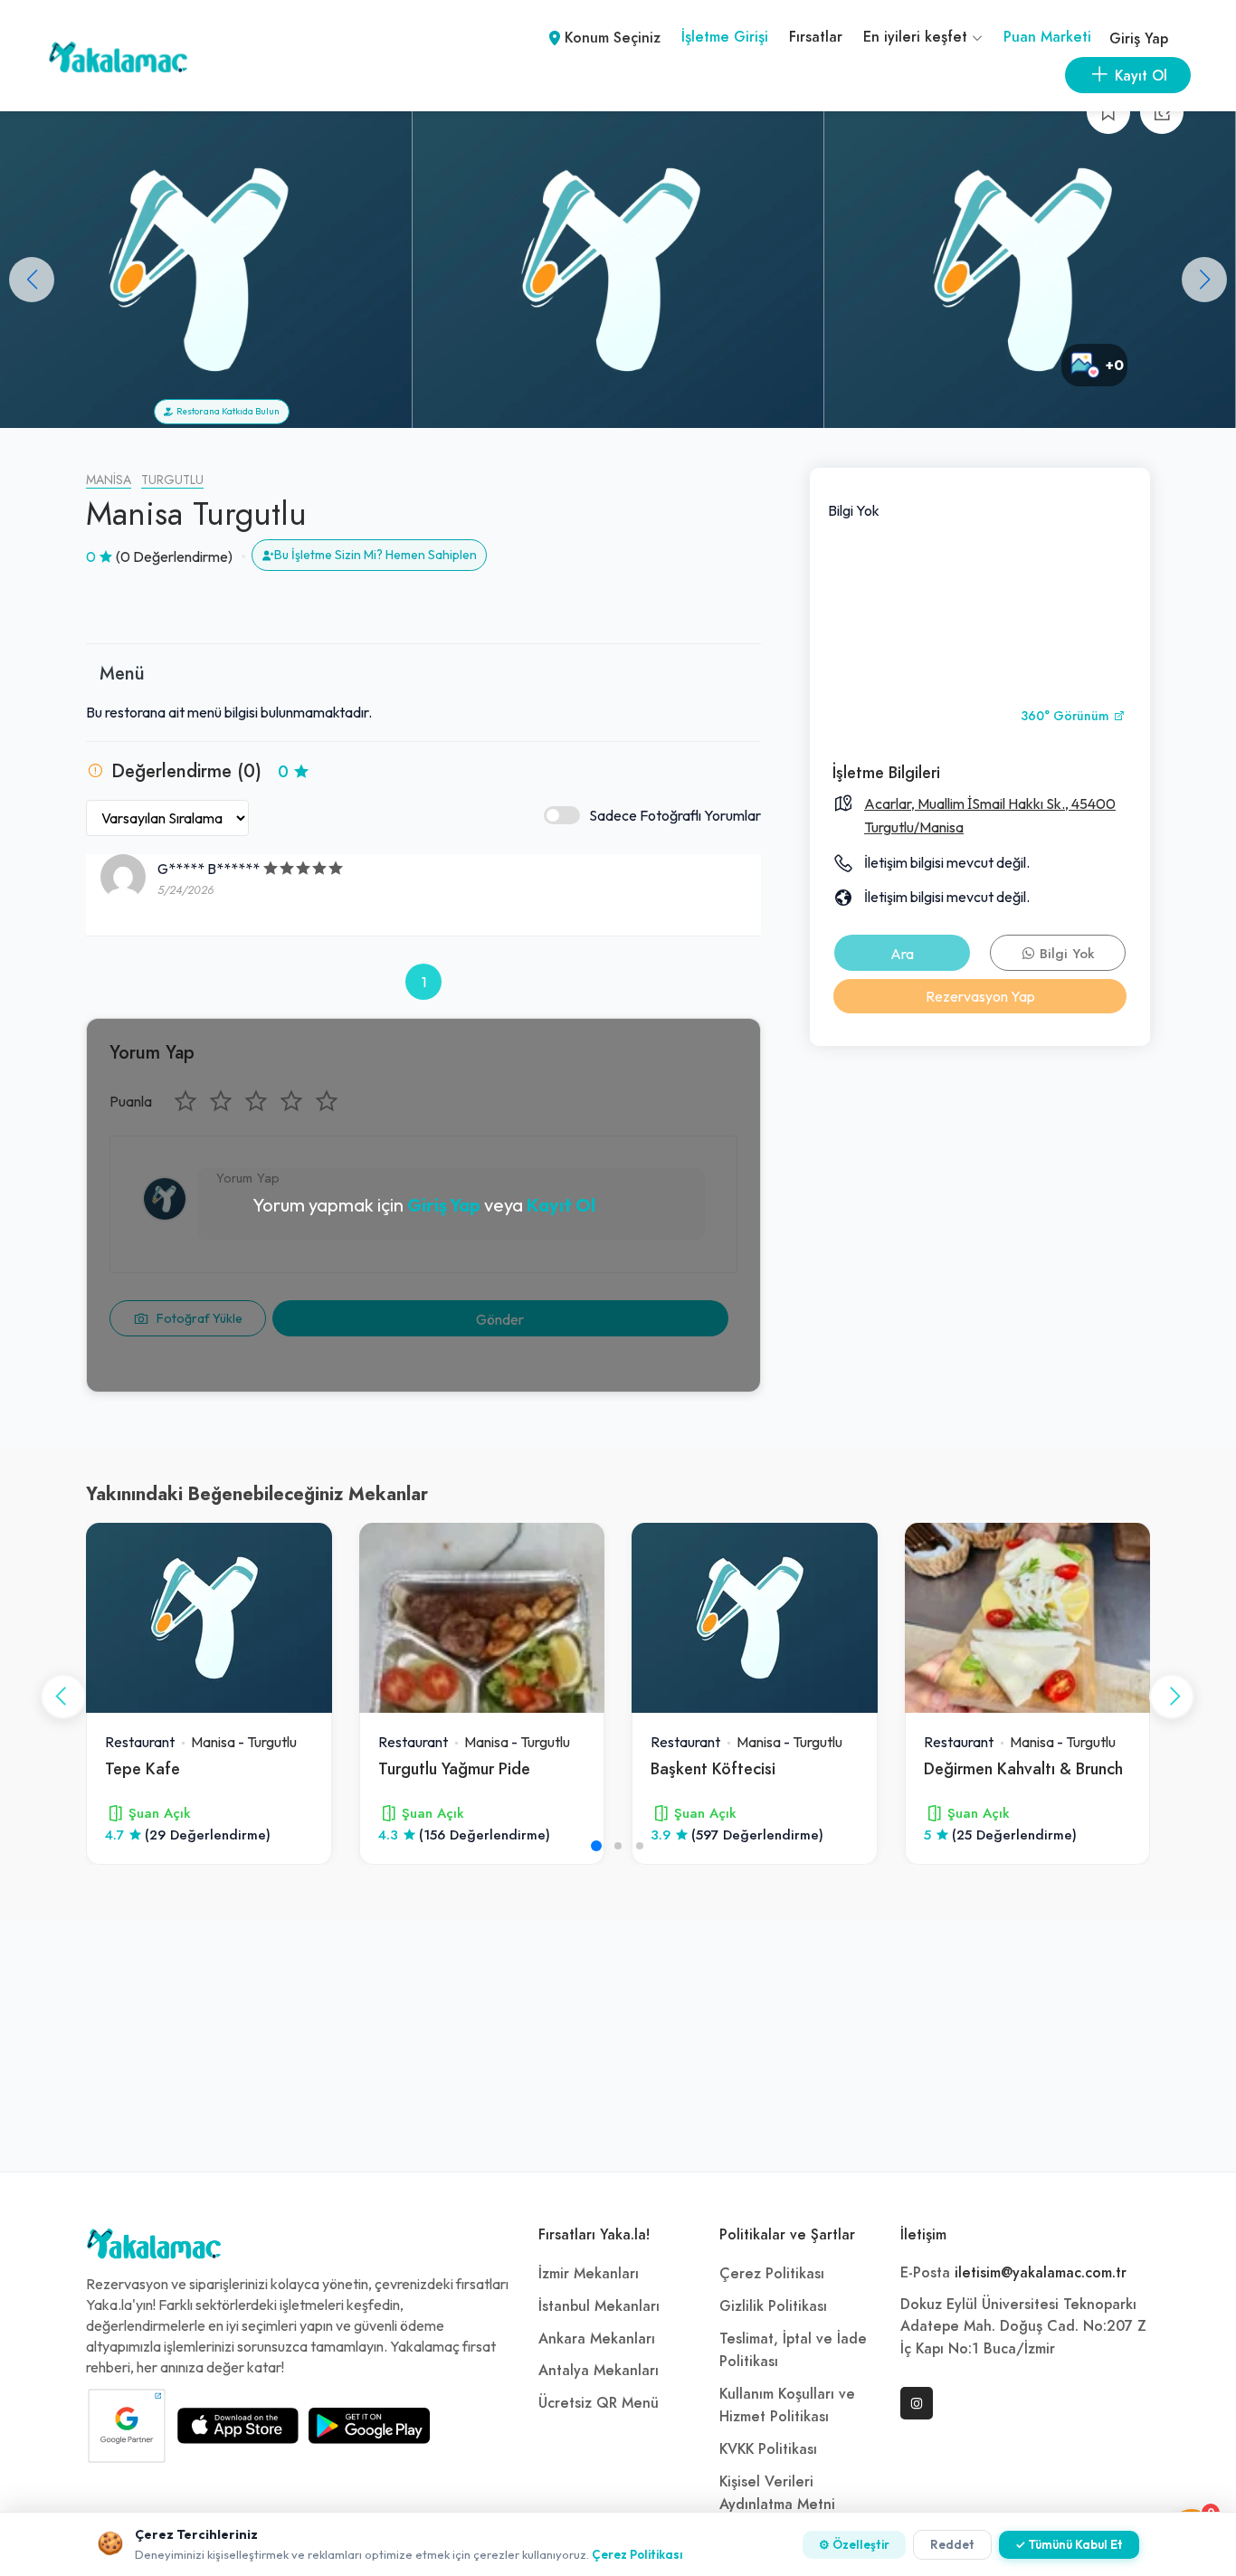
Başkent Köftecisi (713, 1768)
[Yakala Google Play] (369, 2426)
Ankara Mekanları (597, 2339)
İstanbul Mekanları (599, 2306)
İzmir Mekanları (589, 2274)
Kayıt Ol (561, 1205)
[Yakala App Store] (238, 2426)
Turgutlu (172, 480)
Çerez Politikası (772, 2274)
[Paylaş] (1162, 112)
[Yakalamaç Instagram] (917, 2403)
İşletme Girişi (725, 37)
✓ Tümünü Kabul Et (1069, 2544)
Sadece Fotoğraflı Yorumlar (675, 815)
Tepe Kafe (143, 1768)
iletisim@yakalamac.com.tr (1041, 2273)
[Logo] (154, 2248)
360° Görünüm (1067, 716)
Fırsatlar (816, 37)
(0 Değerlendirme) (174, 556)
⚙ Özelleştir (854, 2544)
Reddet (952, 2544)
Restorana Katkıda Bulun (226, 411)
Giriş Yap (1139, 39)
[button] (1204, 280)
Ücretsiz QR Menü (599, 2403)
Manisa (109, 480)
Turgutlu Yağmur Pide (454, 1768)
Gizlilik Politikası (773, 2306)
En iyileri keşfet (917, 37)
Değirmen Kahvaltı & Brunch (1023, 1768)
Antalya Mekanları (599, 2371)
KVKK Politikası (768, 2449)
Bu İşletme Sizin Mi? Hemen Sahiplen (376, 555)
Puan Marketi (1047, 37)
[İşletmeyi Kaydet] (1108, 112)
